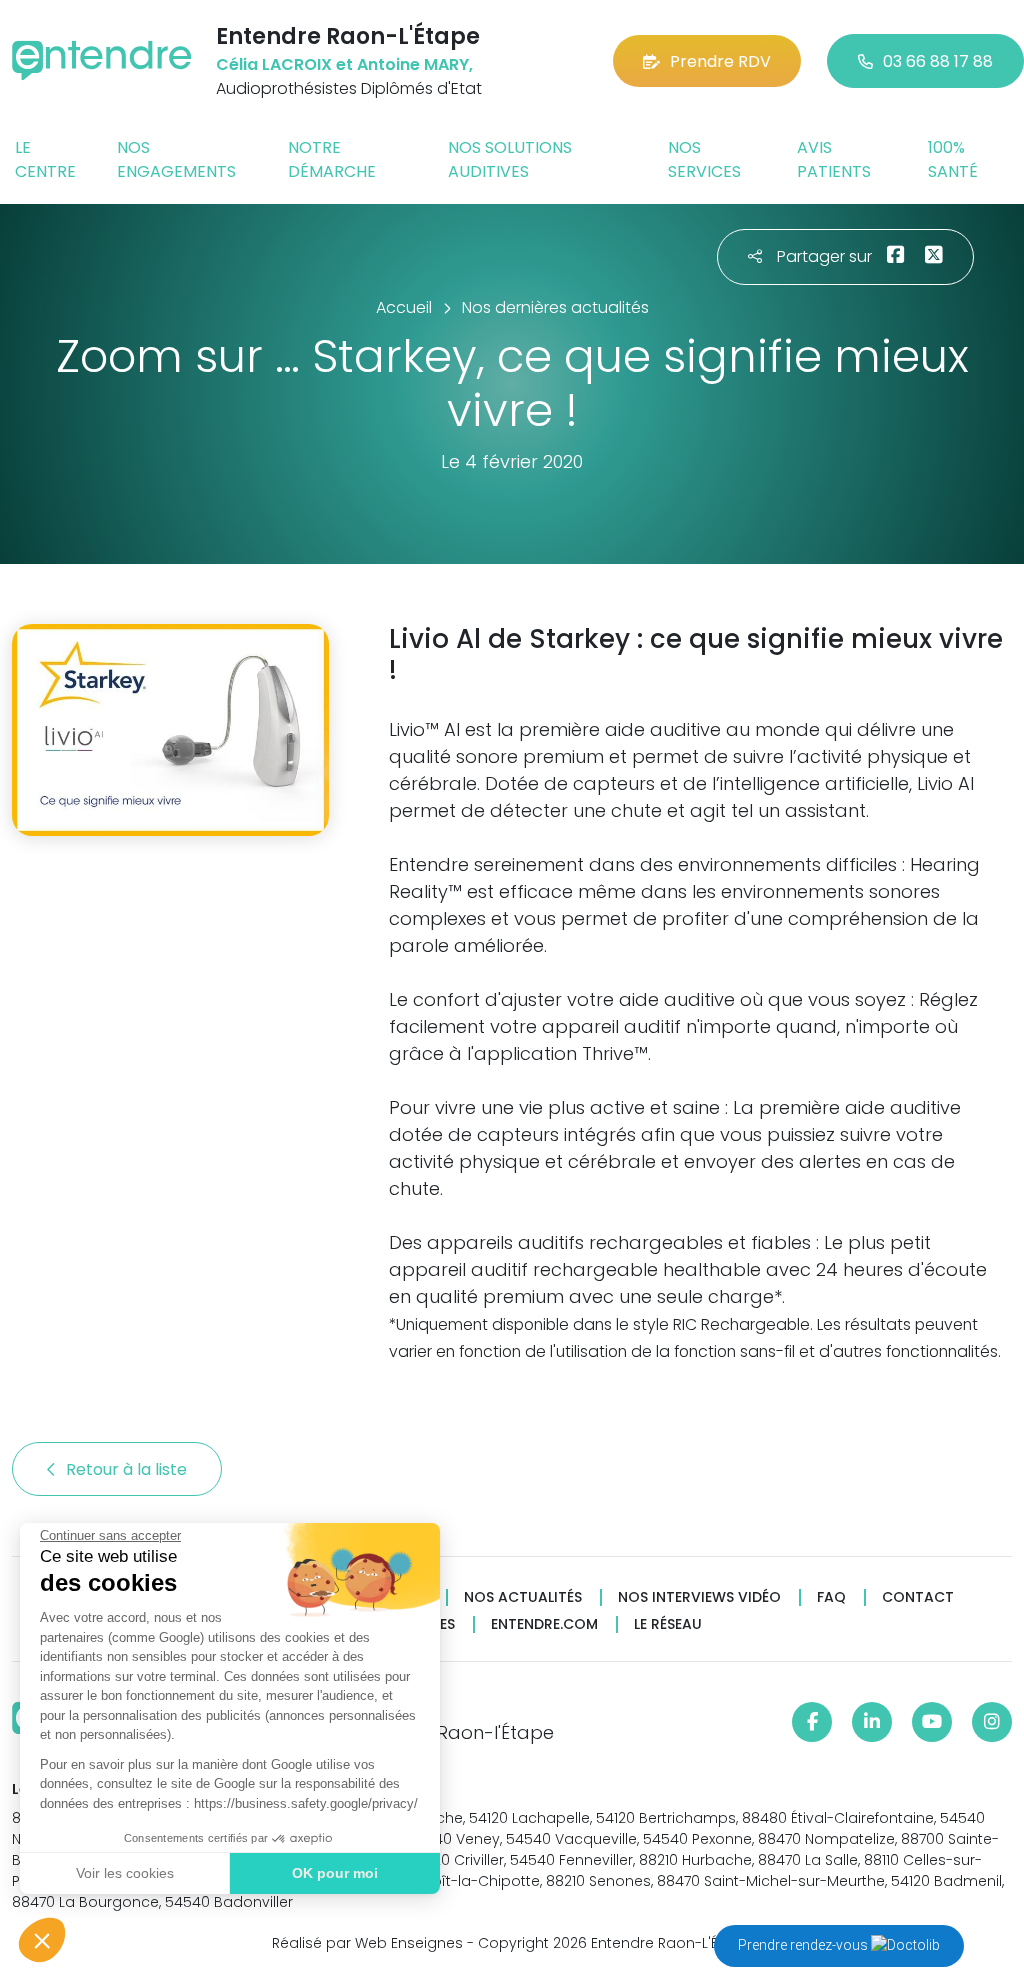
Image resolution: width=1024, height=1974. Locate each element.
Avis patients (834, 159)
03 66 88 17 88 (938, 61)
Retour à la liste (128, 1469)
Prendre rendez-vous (804, 1945)
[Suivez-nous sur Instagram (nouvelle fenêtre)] (992, 1722)
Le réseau (668, 1624)
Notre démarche (332, 159)
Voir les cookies (125, 1873)
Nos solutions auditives (510, 159)
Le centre (45, 159)
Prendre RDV (720, 61)
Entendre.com (544, 1624)
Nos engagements (176, 159)
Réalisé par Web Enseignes (367, 1943)
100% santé (953, 159)
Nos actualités (523, 1597)
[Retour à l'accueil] (102, 60)
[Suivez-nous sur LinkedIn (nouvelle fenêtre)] (872, 1722)
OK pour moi (335, 1873)
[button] (42, 1940)
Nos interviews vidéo (699, 1597)
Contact (918, 1597)
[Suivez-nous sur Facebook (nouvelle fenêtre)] (812, 1722)
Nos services (704, 159)
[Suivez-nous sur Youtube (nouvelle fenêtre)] (932, 1722)
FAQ (831, 1597)
